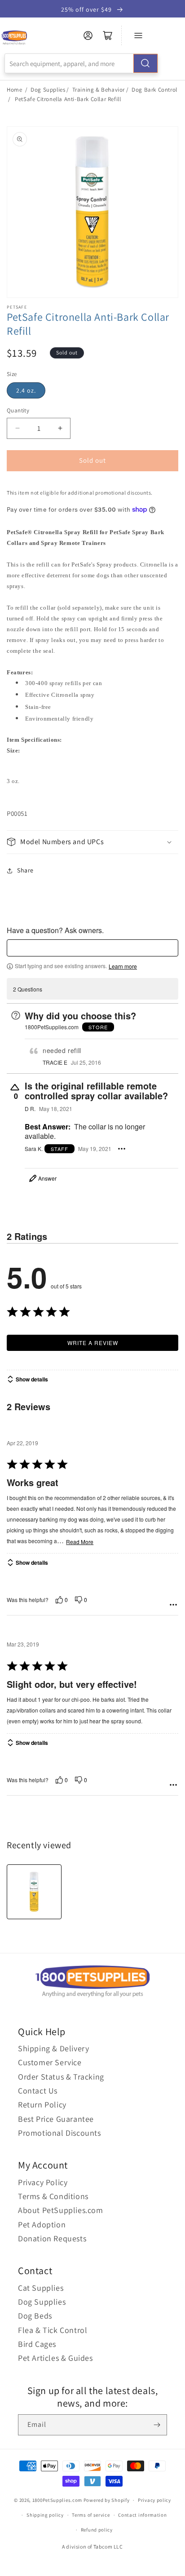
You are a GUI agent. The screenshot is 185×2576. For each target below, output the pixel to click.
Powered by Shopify (107, 2500)
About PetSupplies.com (61, 2210)
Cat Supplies (41, 2288)
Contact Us (38, 2091)
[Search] (145, 63)
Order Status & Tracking (61, 2077)
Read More (80, 1542)
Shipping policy (45, 2515)
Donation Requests (52, 2238)
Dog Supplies (48, 90)
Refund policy (97, 2530)
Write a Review (93, 1343)
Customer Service (50, 2062)
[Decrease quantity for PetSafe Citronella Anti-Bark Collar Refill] (17, 428)
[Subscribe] (157, 2425)
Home (14, 90)
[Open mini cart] (108, 35)
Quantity (18, 410)
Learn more (123, 966)
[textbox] (92, 948)
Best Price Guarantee (56, 2119)
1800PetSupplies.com (57, 2500)
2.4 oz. (26, 390)
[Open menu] (138, 35)
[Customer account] (88, 35)
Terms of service (91, 2515)
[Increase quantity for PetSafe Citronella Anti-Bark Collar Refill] (60, 428)
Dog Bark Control (154, 90)
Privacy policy (154, 2500)
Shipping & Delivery (53, 2048)
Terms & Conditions (53, 2196)
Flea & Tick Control (53, 2330)
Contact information (142, 2515)
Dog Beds (35, 2316)
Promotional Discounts (59, 2133)
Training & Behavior (99, 90)
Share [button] (25, 870)
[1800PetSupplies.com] (14, 38)
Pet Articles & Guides (55, 2358)
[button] (92, 842)
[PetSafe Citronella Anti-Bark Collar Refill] (34, 1892)
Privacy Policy (43, 2182)
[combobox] (81, 63)
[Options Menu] (122, 1149)
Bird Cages (37, 2344)
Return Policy (42, 2105)
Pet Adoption (42, 2224)
